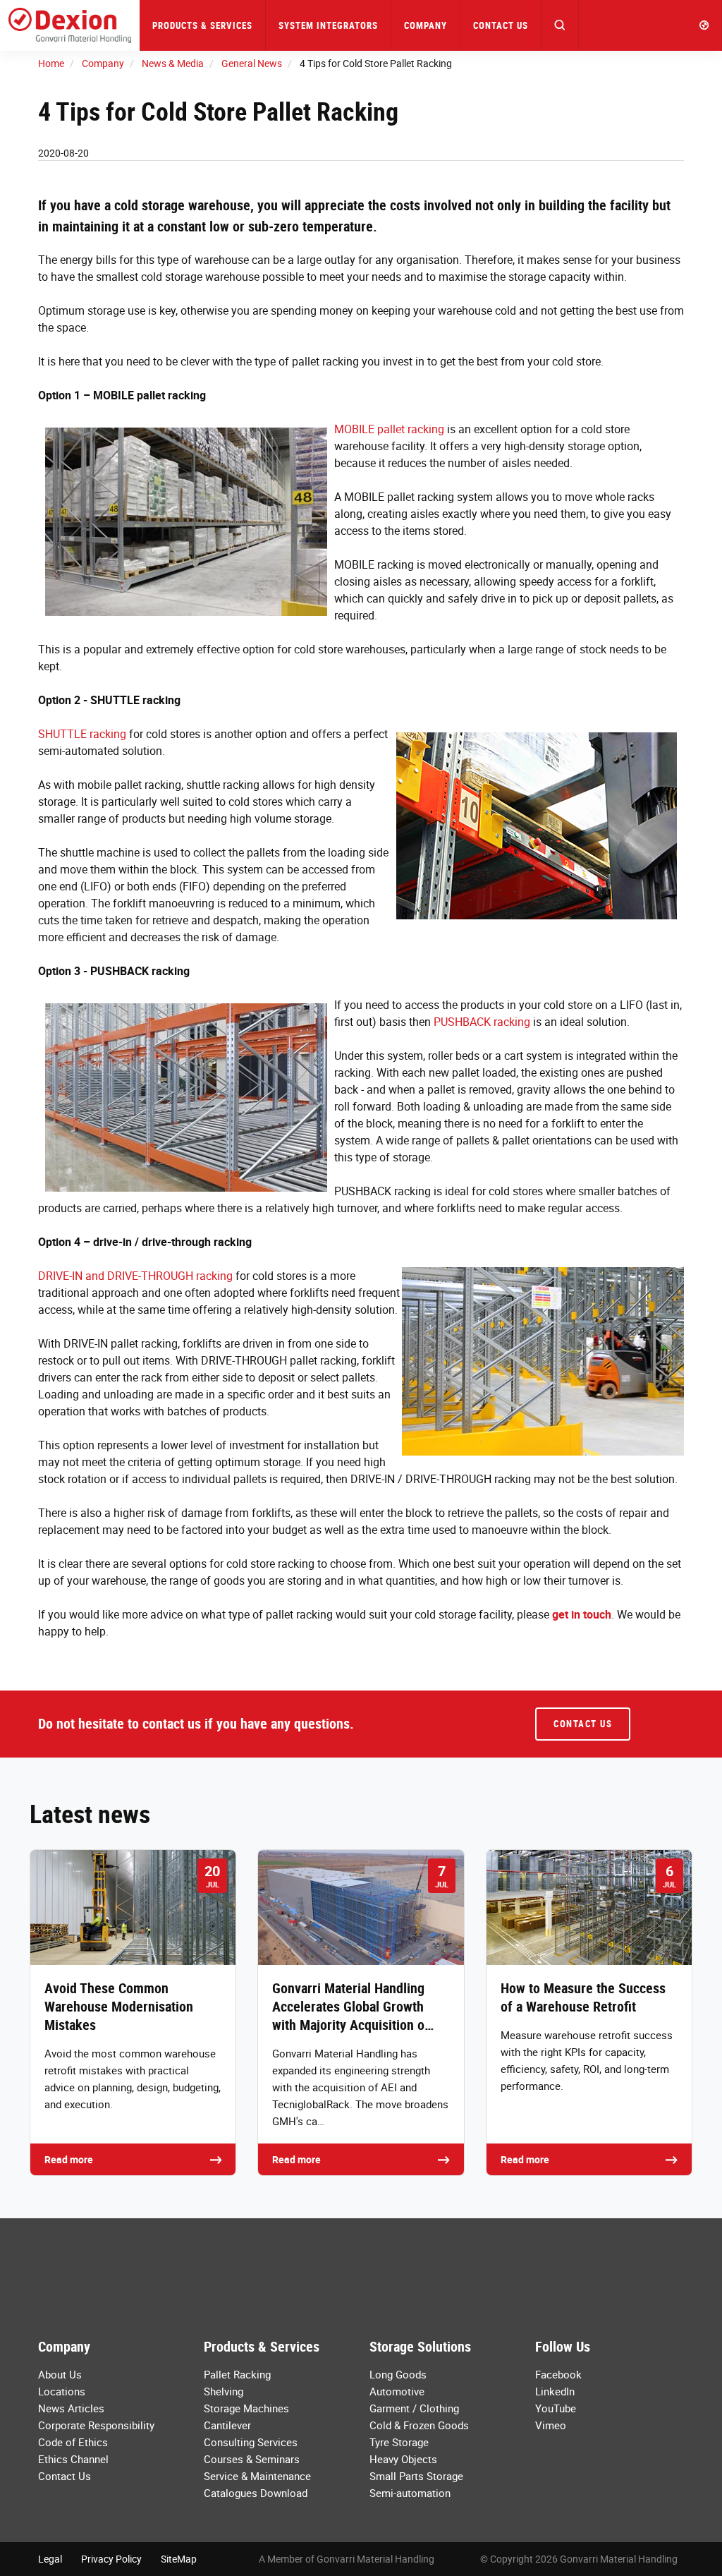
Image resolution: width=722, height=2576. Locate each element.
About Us (60, 2374)
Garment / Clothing (414, 2408)
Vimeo (551, 2425)
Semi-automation (410, 2493)
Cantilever (227, 2425)
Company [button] (426, 25)
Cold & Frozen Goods (419, 2425)
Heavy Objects (403, 2459)
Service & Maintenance (257, 2476)
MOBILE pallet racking (389, 429)
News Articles (71, 2408)
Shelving (224, 2391)
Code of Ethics (73, 2442)
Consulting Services (251, 2442)
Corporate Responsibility (96, 2425)
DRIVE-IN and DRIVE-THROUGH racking (135, 1276)
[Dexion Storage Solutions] (70, 25)
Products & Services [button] (202, 25)
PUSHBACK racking (482, 1022)
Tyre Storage (399, 2442)
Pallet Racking (237, 2374)
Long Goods (398, 2374)
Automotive (397, 2391)
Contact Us (501, 25)
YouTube (556, 2408)
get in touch (582, 1614)
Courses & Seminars (252, 2459)
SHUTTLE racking (82, 734)
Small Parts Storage (416, 2476)
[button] (560, 25)
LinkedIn (555, 2391)
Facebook (558, 2374)
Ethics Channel (73, 2459)
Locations (62, 2391)
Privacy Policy (111, 2559)
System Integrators (328, 25)
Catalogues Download (256, 2493)
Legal (50, 2559)
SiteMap (179, 2559)
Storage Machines (246, 2408)
